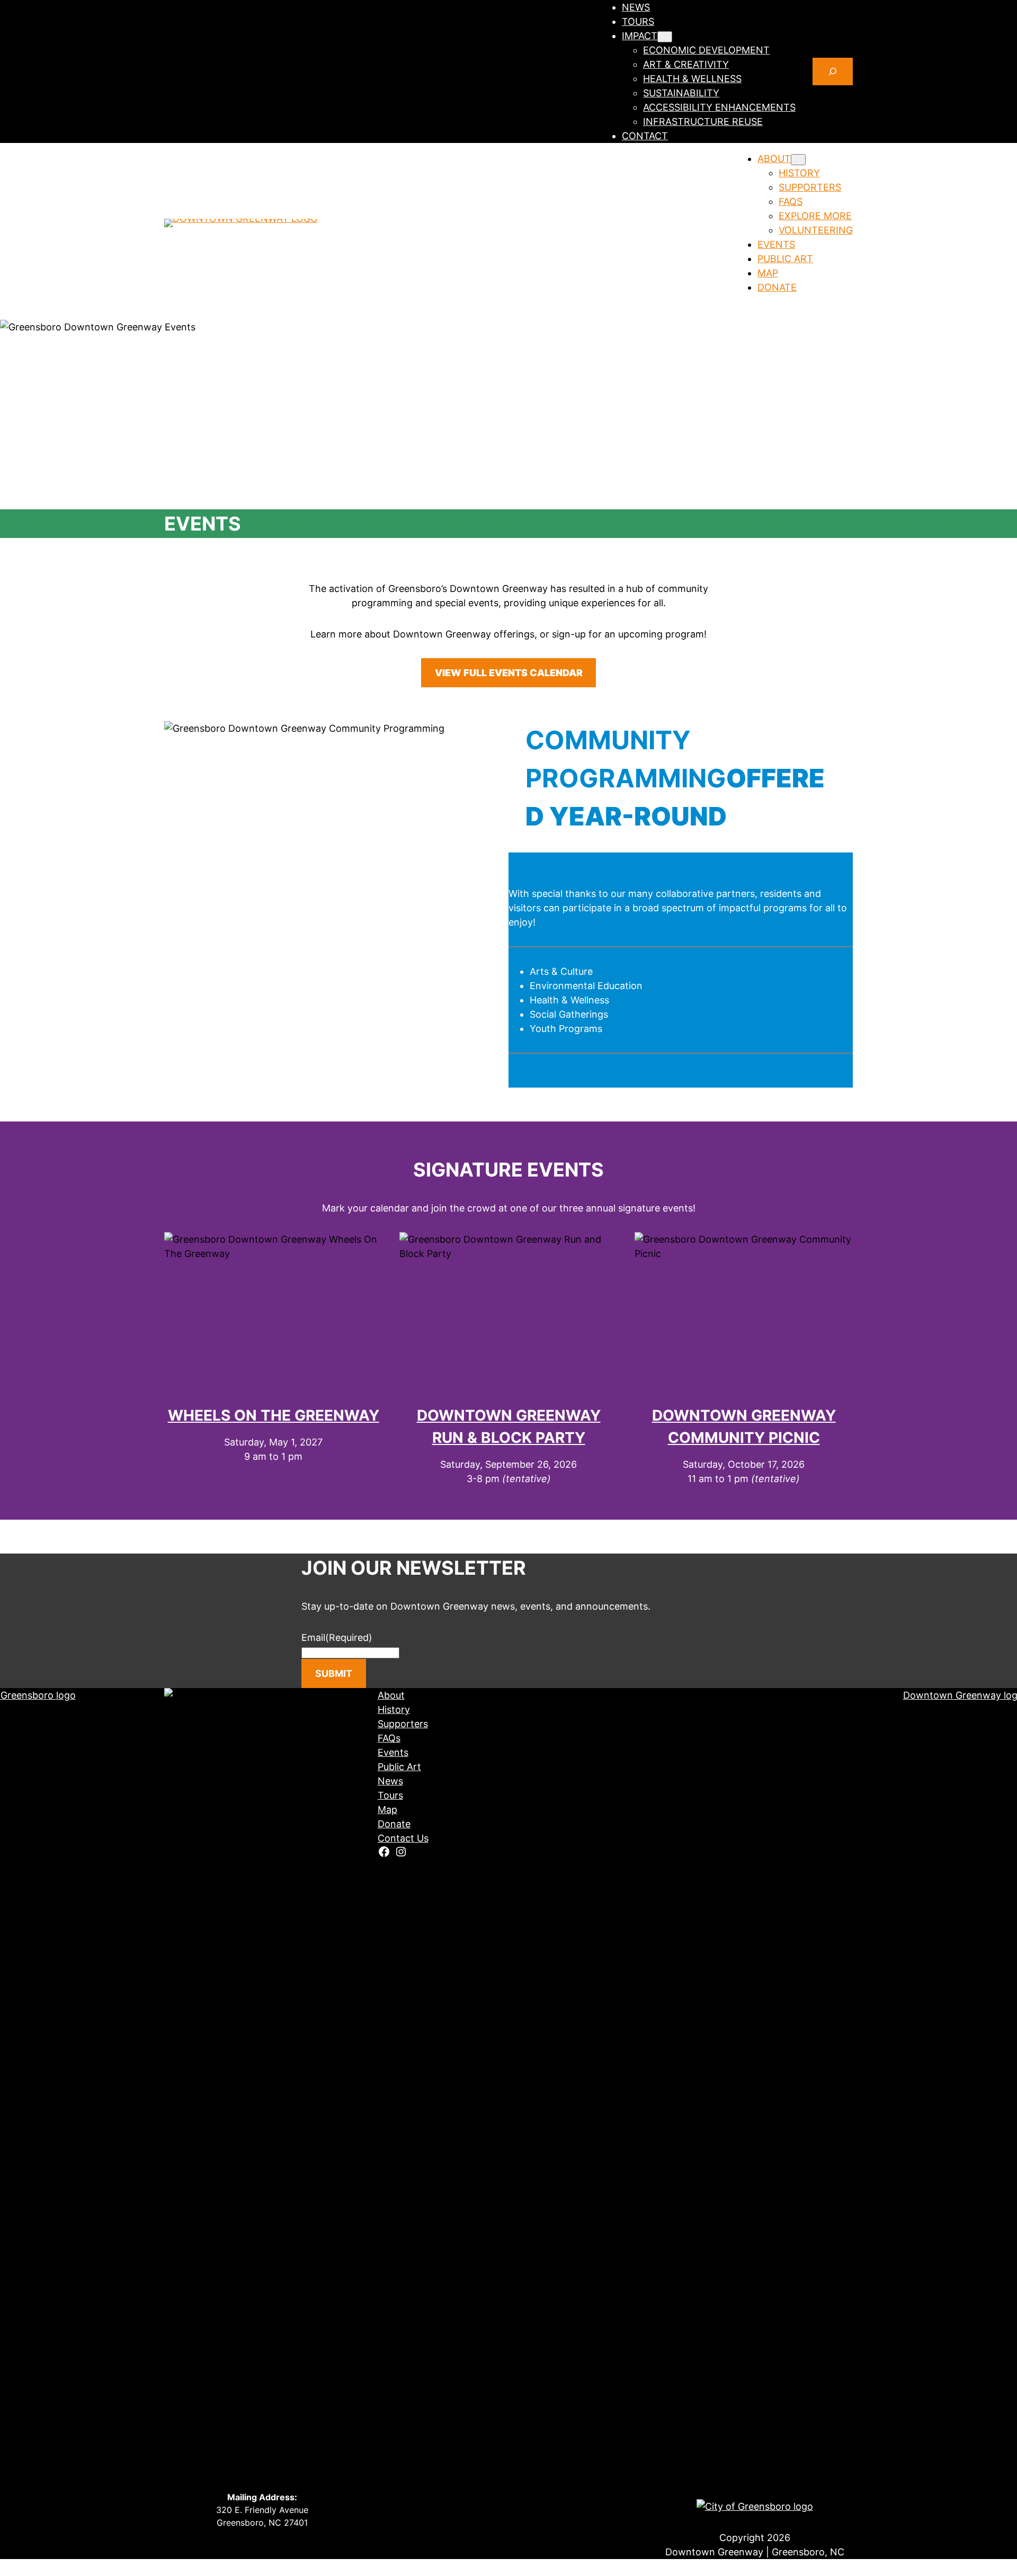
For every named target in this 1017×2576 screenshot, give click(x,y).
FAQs (389, 1738)
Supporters (403, 1724)
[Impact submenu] (665, 37)
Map (387, 1810)
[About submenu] (798, 160)
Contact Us (403, 1838)
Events (393, 1752)
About (391, 1695)
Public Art (399, 1767)
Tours (390, 1795)
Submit (334, 1673)
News (390, 1781)
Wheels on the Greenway (274, 1415)
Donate (394, 1824)
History (394, 1709)
